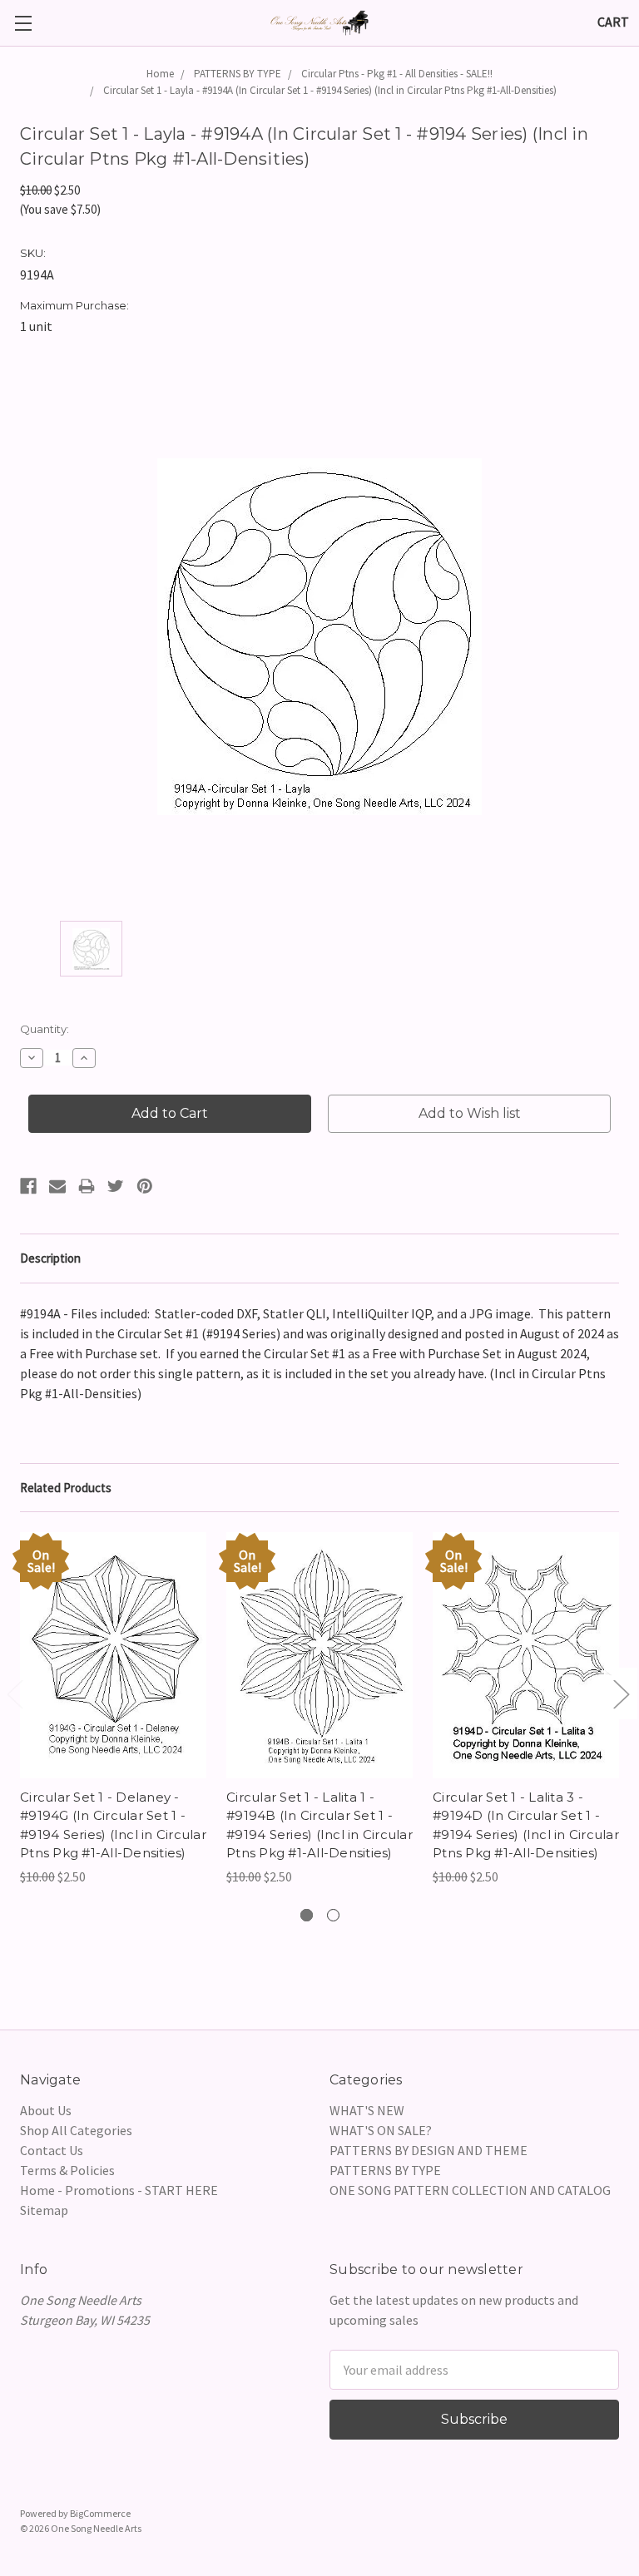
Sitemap (44, 2210)
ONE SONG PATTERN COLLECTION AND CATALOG (470, 2190)
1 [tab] (307, 1915)
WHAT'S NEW (367, 2110)
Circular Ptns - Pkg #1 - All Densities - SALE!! (397, 74)
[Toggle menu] (23, 23)
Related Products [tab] (66, 1488)
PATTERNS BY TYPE (238, 74)
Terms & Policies (67, 2170)
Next (621, 1694)
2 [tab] (333, 1915)
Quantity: (45, 1029)
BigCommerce (100, 2513)
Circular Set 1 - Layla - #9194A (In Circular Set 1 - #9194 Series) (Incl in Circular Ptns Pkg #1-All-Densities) (330, 90)
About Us (46, 2110)
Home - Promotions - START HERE (119, 2190)
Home (160, 74)
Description (50, 1258)
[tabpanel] (113, 1709)
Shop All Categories (76, 2130)
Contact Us (52, 2150)
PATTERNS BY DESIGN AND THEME (428, 2150)
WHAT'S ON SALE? (381, 2130)
